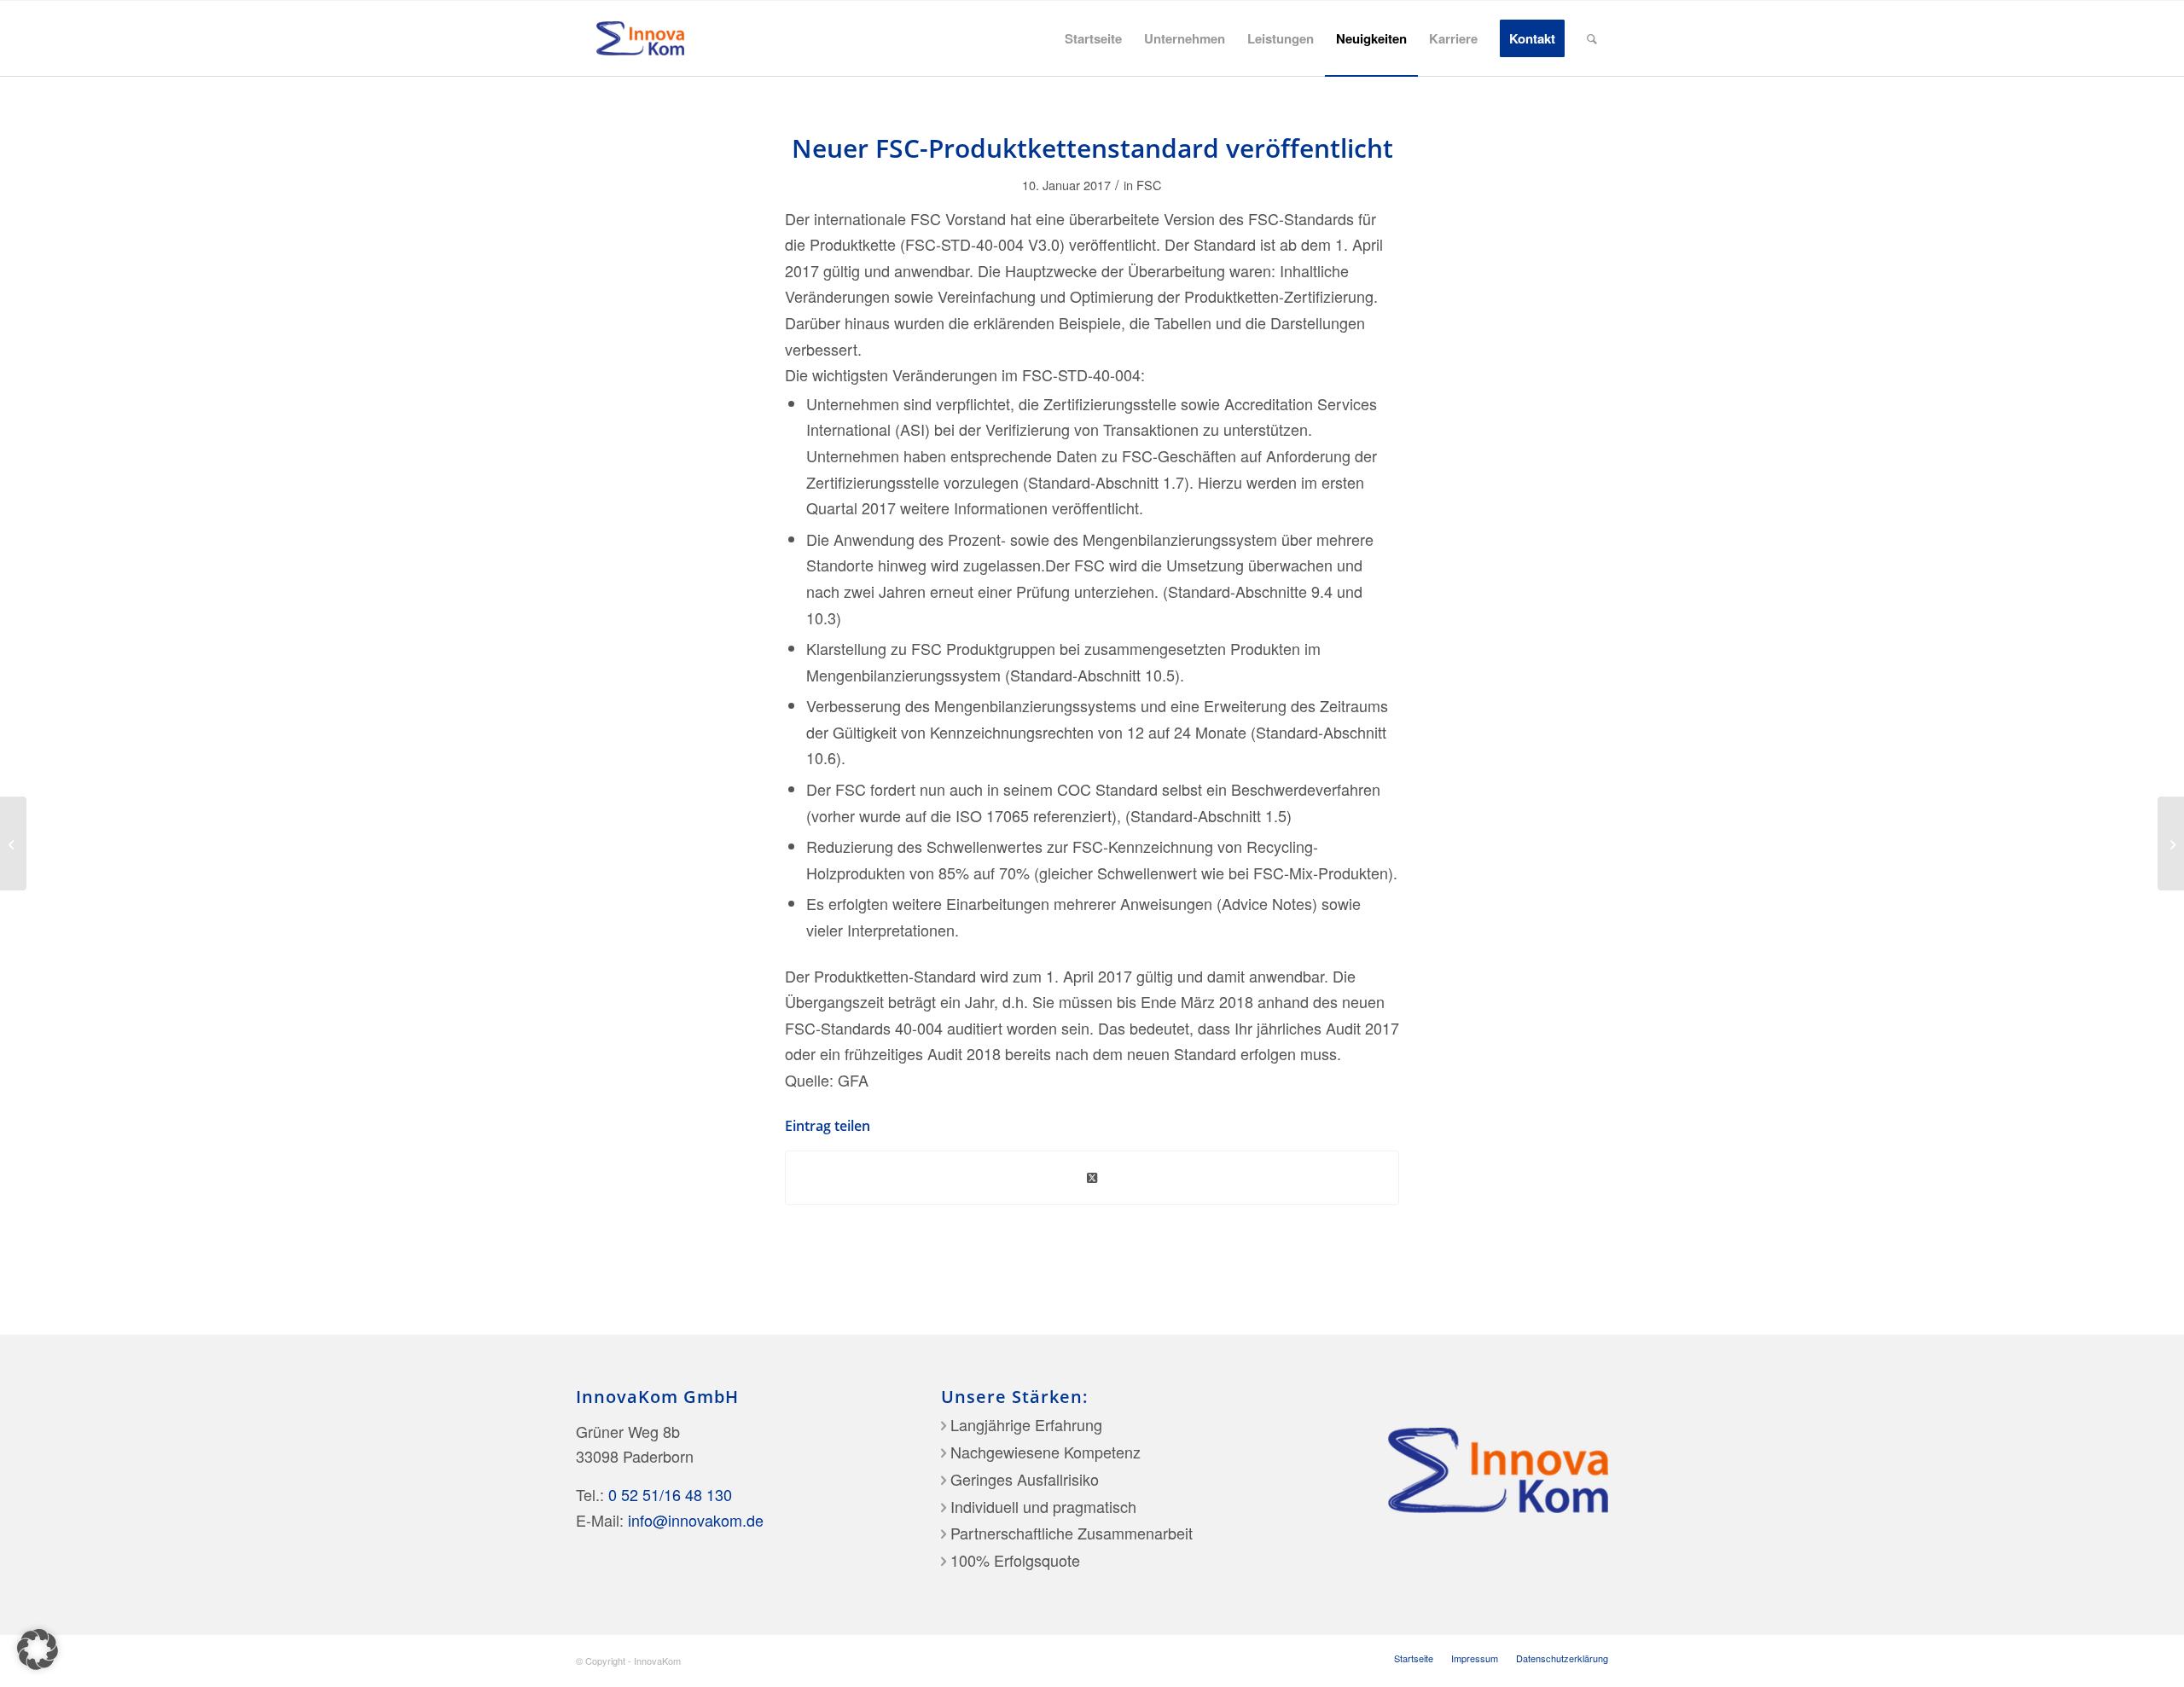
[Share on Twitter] (1092, 1178)
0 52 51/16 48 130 (670, 1494)
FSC (1149, 185)
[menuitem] (1093, 38)
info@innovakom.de (696, 1520)
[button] (38, 1649)
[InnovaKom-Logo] (640, 38)
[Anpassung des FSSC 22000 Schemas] (13, 843)
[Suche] (1592, 38)
